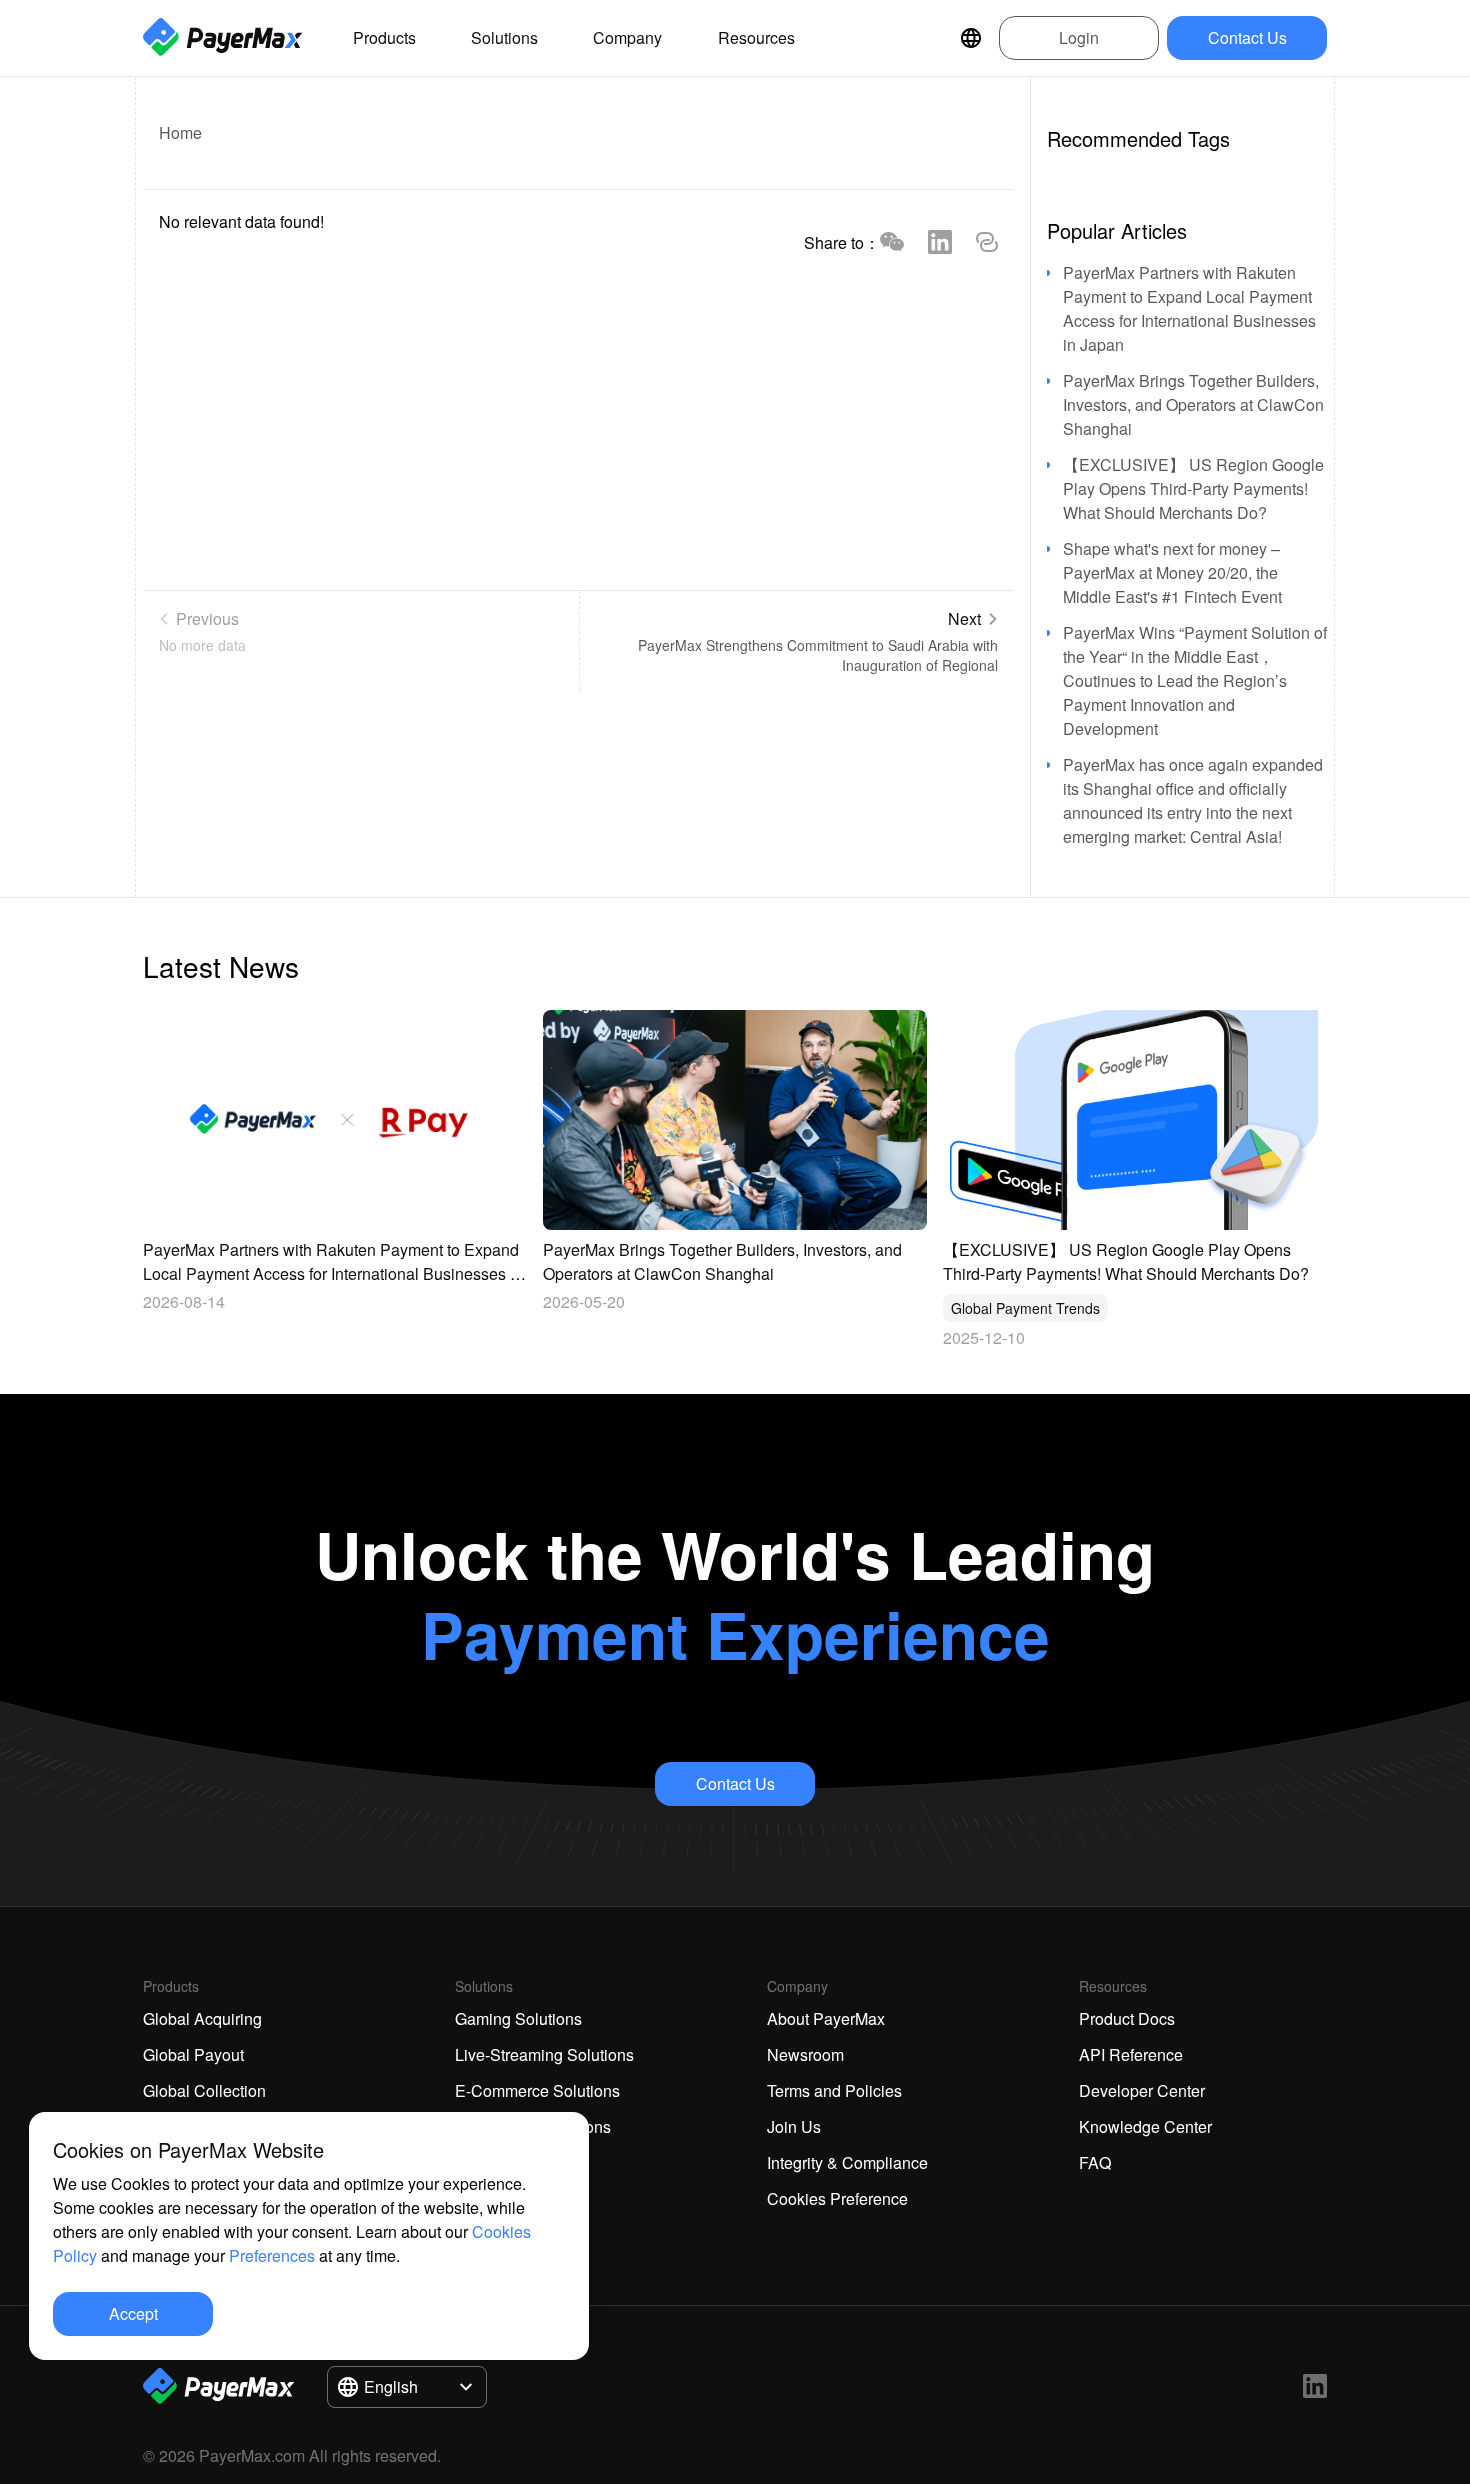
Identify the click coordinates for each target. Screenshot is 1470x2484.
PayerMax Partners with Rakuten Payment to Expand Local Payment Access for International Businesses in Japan (1189, 308)
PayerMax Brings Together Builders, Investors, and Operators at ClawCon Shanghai (1193, 404)
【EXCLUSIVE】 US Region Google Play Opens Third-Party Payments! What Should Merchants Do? (1193, 488)
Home (180, 132)
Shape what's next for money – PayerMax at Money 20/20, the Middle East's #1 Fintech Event (1172, 572)
